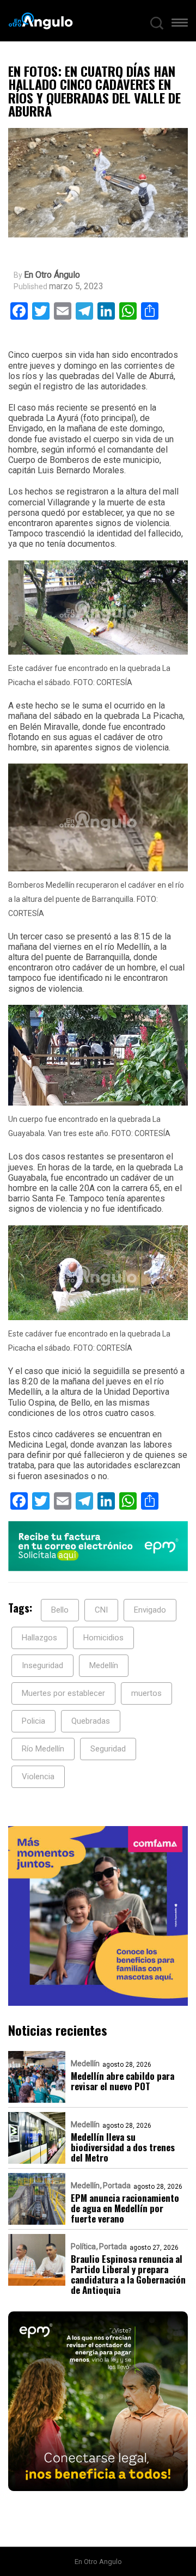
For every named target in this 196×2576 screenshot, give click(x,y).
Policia (33, 1721)
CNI (101, 1610)
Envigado (150, 1610)
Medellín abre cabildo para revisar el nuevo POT (122, 2081)
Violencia (38, 1777)
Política (83, 2247)
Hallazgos (39, 1638)
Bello (60, 1610)
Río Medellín (43, 1749)
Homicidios (103, 1638)
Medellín (104, 1665)
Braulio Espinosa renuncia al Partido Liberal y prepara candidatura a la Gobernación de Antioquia (128, 2274)
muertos (146, 1693)
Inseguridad (42, 1665)
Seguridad (108, 1749)
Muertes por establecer (63, 1693)
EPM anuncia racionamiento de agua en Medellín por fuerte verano (125, 2208)
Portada (117, 2186)
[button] (180, 25)
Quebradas (91, 1721)
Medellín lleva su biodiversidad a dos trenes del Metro (123, 2147)
